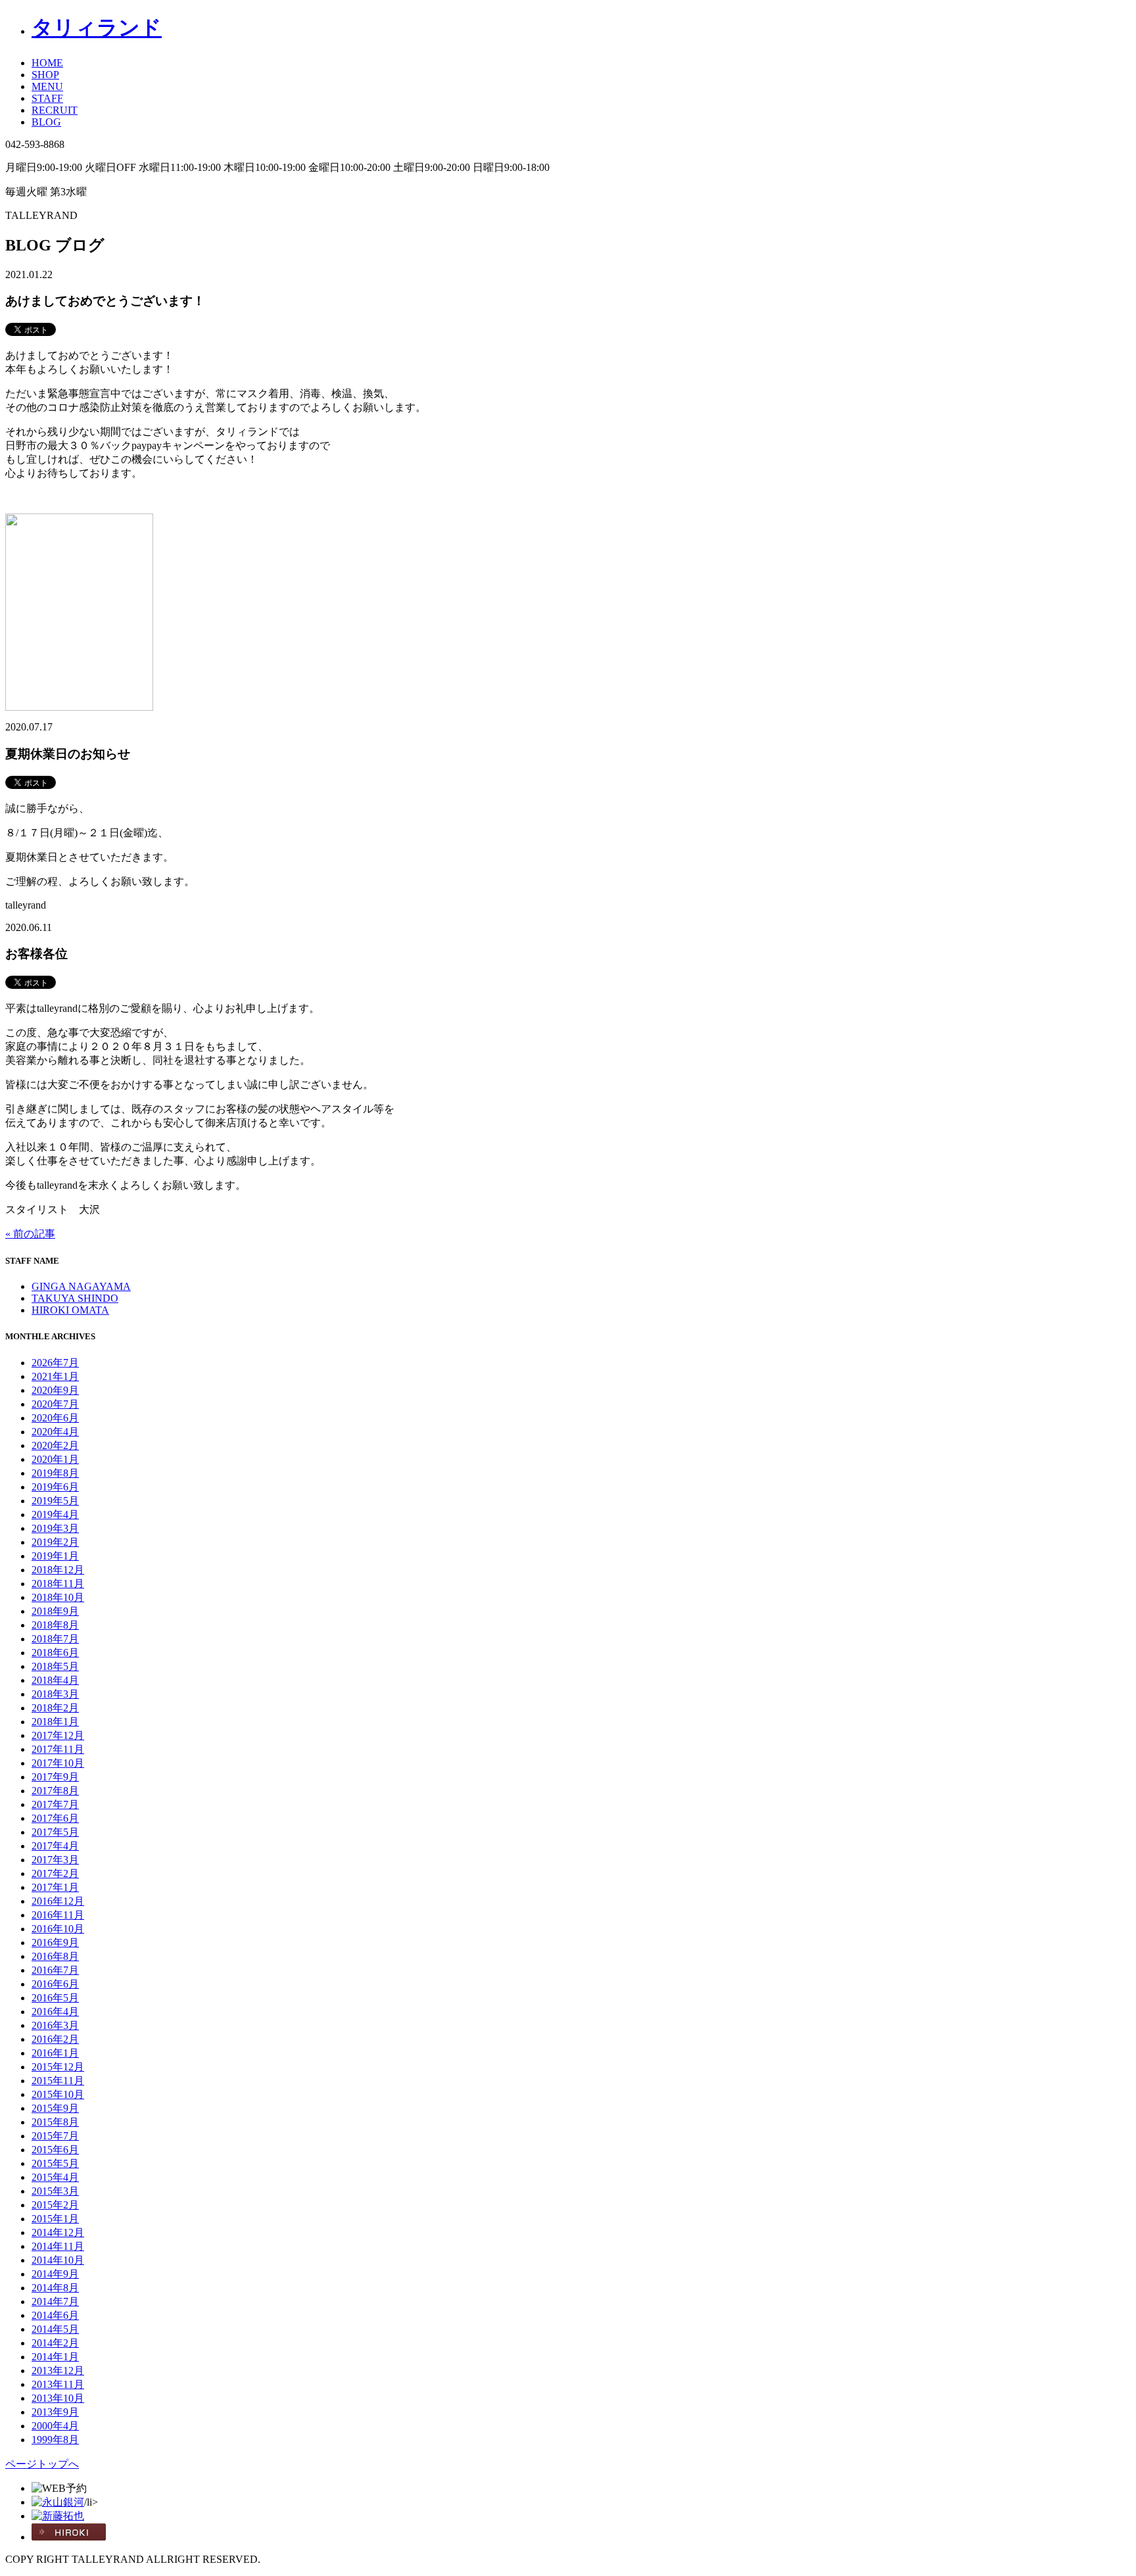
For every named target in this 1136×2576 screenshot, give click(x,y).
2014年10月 (58, 2260)
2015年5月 (55, 2163)
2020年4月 (55, 1432)
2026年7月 (55, 1363)
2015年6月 (55, 2150)
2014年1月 (55, 2357)
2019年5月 (55, 1501)
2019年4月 (55, 1515)
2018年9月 (55, 1611)
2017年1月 (55, 1887)
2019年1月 (55, 1556)
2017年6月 (55, 1818)
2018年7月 (55, 1639)
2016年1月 (55, 2053)
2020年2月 (55, 1445)
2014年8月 (55, 2288)
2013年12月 (58, 2371)
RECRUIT (55, 110)
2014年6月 (55, 2315)
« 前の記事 (30, 1234)
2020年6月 (55, 1418)
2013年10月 (58, 2398)
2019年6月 (55, 1487)
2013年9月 (55, 2412)
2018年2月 (55, 1708)
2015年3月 (55, 2191)
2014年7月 (55, 2302)
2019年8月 (55, 1473)
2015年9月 (55, 2108)
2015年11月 (58, 2081)
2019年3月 (55, 1528)
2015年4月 (55, 2177)
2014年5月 (55, 2329)
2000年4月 (55, 2426)
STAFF (47, 98)
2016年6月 (55, 1984)
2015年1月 (55, 2219)
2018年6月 (55, 1653)
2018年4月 (55, 1680)
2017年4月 (55, 1846)
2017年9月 (55, 1777)
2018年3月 (55, 1694)
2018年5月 (55, 1666)
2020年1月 (55, 1459)
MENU (47, 86)
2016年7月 (55, 1970)
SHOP (45, 75)
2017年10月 (58, 1763)
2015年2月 (55, 2205)
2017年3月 (55, 1860)
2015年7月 (55, 2136)
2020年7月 (55, 1404)
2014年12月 (58, 2232)
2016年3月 (55, 2025)
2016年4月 (55, 2012)
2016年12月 (58, 1901)
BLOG (46, 122)
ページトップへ (42, 2464)
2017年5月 (55, 1832)
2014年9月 (55, 2274)
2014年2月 (55, 2343)
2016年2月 (55, 2039)
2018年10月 (58, 1597)
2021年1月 (55, 1376)
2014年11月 (58, 2246)
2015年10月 (58, 2094)
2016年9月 (55, 1943)
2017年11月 (58, 1749)
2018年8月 (55, 1625)
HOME (47, 63)
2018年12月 (58, 1570)
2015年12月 (58, 2067)
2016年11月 (58, 1915)
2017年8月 (55, 1791)
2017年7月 (55, 1804)
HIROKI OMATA (70, 1310)
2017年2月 (55, 1873)
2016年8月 (55, 1956)
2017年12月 (58, 1735)
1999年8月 (55, 2440)
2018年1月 (55, 1722)
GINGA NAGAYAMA (81, 1286)
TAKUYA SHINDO (75, 1298)
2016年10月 (58, 1929)
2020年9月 (55, 1390)
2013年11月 (58, 2384)
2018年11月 (58, 1584)
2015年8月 (55, 2122)
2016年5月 (55, 1998)
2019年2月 (55, 1542)
